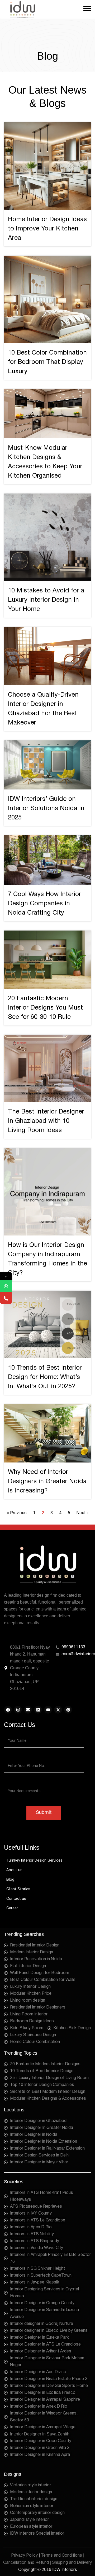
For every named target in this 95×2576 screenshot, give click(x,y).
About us (14, 1870)
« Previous (17, 1513)
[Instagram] (18, 1710)
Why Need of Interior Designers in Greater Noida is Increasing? (47, 1482)
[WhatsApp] (6, 1286)
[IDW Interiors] (22, 9)
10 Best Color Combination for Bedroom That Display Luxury (47, 362)
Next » (82, 1513)
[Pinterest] (68, 1710)
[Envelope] (28, 1710)
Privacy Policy (24, 2556)
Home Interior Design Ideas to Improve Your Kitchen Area (47, 229)
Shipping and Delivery (72, 2563)
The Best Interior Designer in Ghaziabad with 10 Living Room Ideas (46, 1121)
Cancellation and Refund (26, 2563)
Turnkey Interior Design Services (34, 1861)
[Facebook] (8, 1710)
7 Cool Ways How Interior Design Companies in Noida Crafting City (44, 904)
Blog (10, 1880)
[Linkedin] (38, 1710)
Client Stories (18, 1889)
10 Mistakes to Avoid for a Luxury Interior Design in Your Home (46, 600)
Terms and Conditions (61, 2556)
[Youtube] (48, 1710)
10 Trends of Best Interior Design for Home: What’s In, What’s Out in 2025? (45, 1377)
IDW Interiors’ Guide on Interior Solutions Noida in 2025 (46, 809)
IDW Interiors (65, 2570)
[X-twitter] (58, 1710)
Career (12, 1908)
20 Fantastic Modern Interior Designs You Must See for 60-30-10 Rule (45, 1008)
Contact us (16, 1899)
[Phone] (6, 1298)
